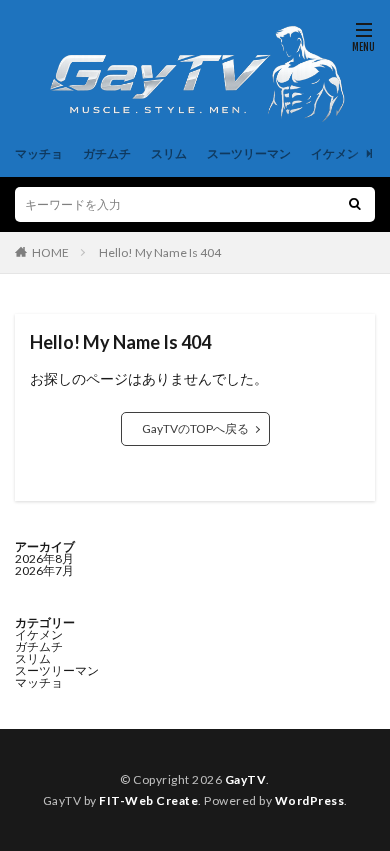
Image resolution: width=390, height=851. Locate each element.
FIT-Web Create (148, 800)
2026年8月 (44, 558)
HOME (50, 252)
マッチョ (39, 153)
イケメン (335, 153)
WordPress (310, 800)
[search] (355, 204)
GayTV (246, 779)
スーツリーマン (249, 153)
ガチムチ (107, 153)
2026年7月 (44, 570)
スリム (169, 153)
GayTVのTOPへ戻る (195, 428)
